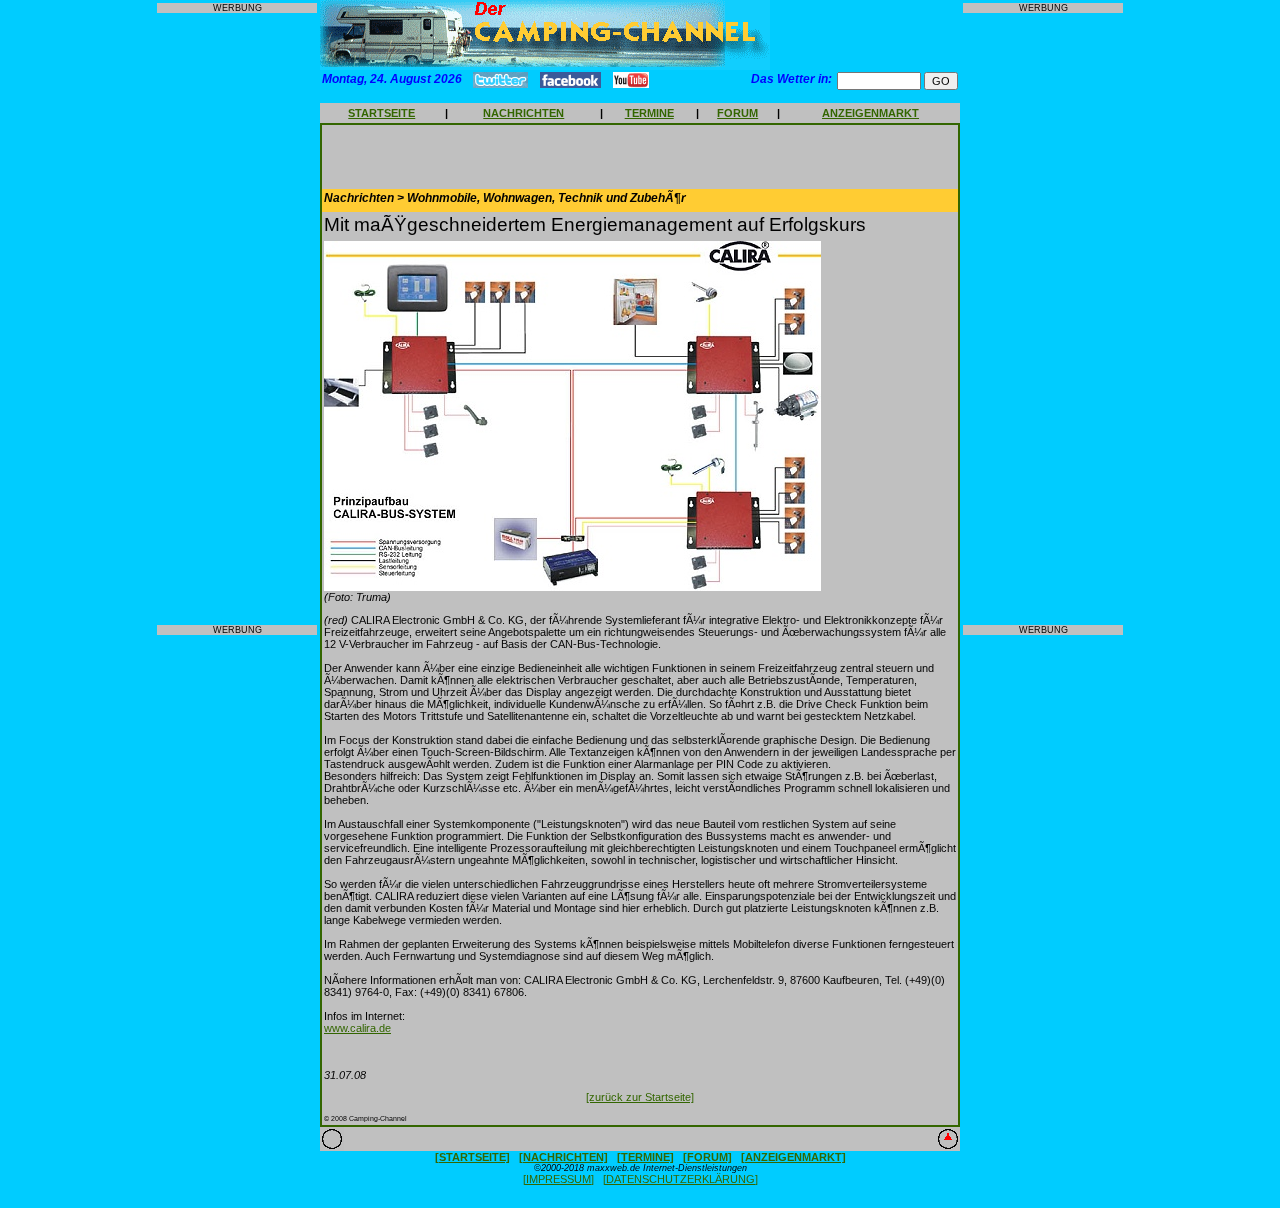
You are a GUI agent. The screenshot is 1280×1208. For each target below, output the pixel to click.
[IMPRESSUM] (558, 1179)
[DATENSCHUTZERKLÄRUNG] (680, 1179)
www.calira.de (357, 1028)
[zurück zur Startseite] (640, 1097)
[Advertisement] (237, 319)
